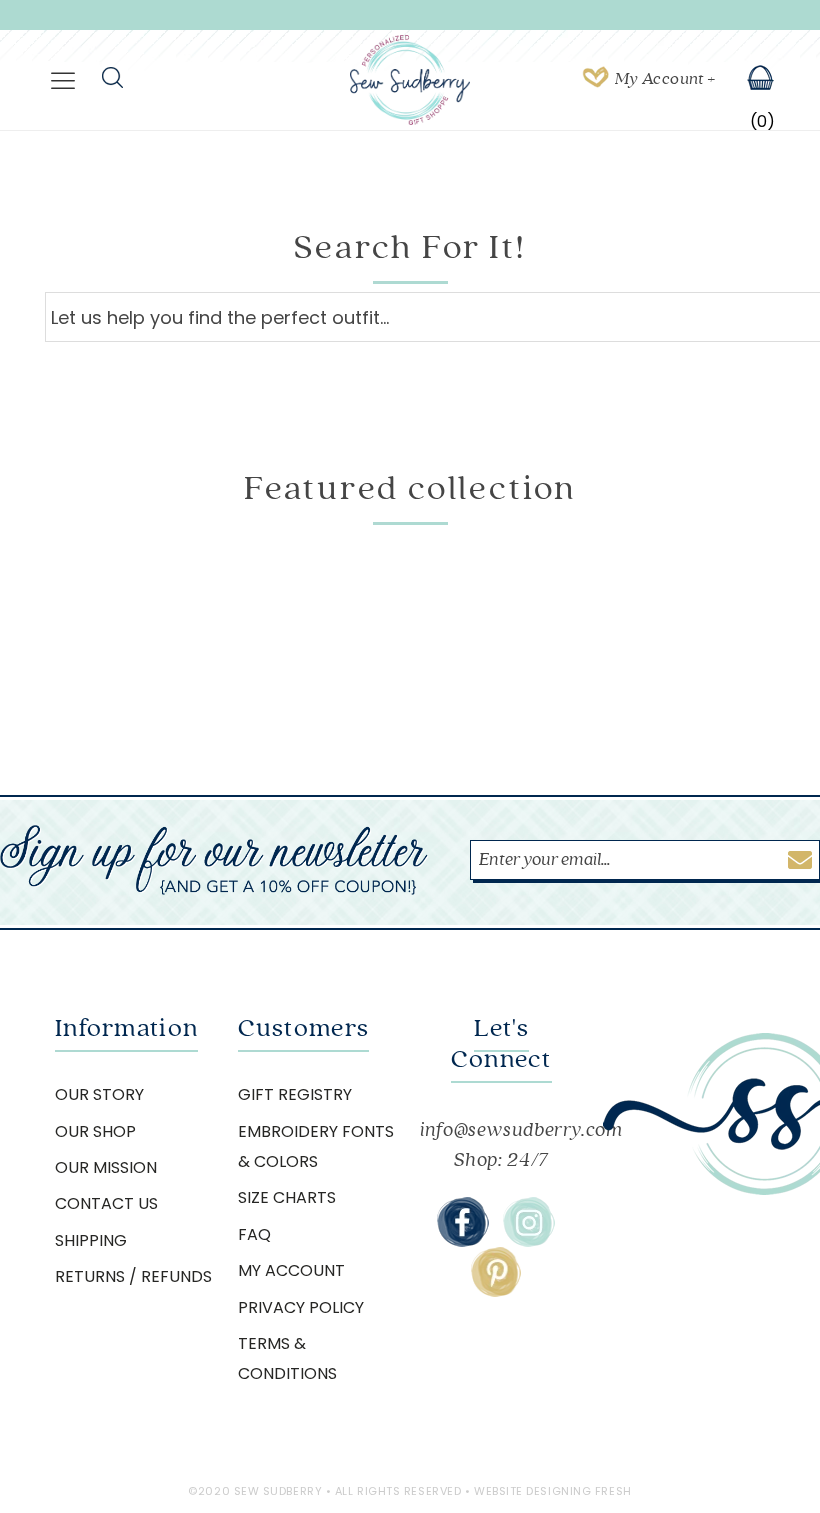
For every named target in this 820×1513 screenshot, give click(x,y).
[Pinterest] (496, 1272)
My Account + (665, 79)
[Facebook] (463, 1222)
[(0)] (747, 80)
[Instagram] (529, 1222)
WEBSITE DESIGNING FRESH (553, 1491)
